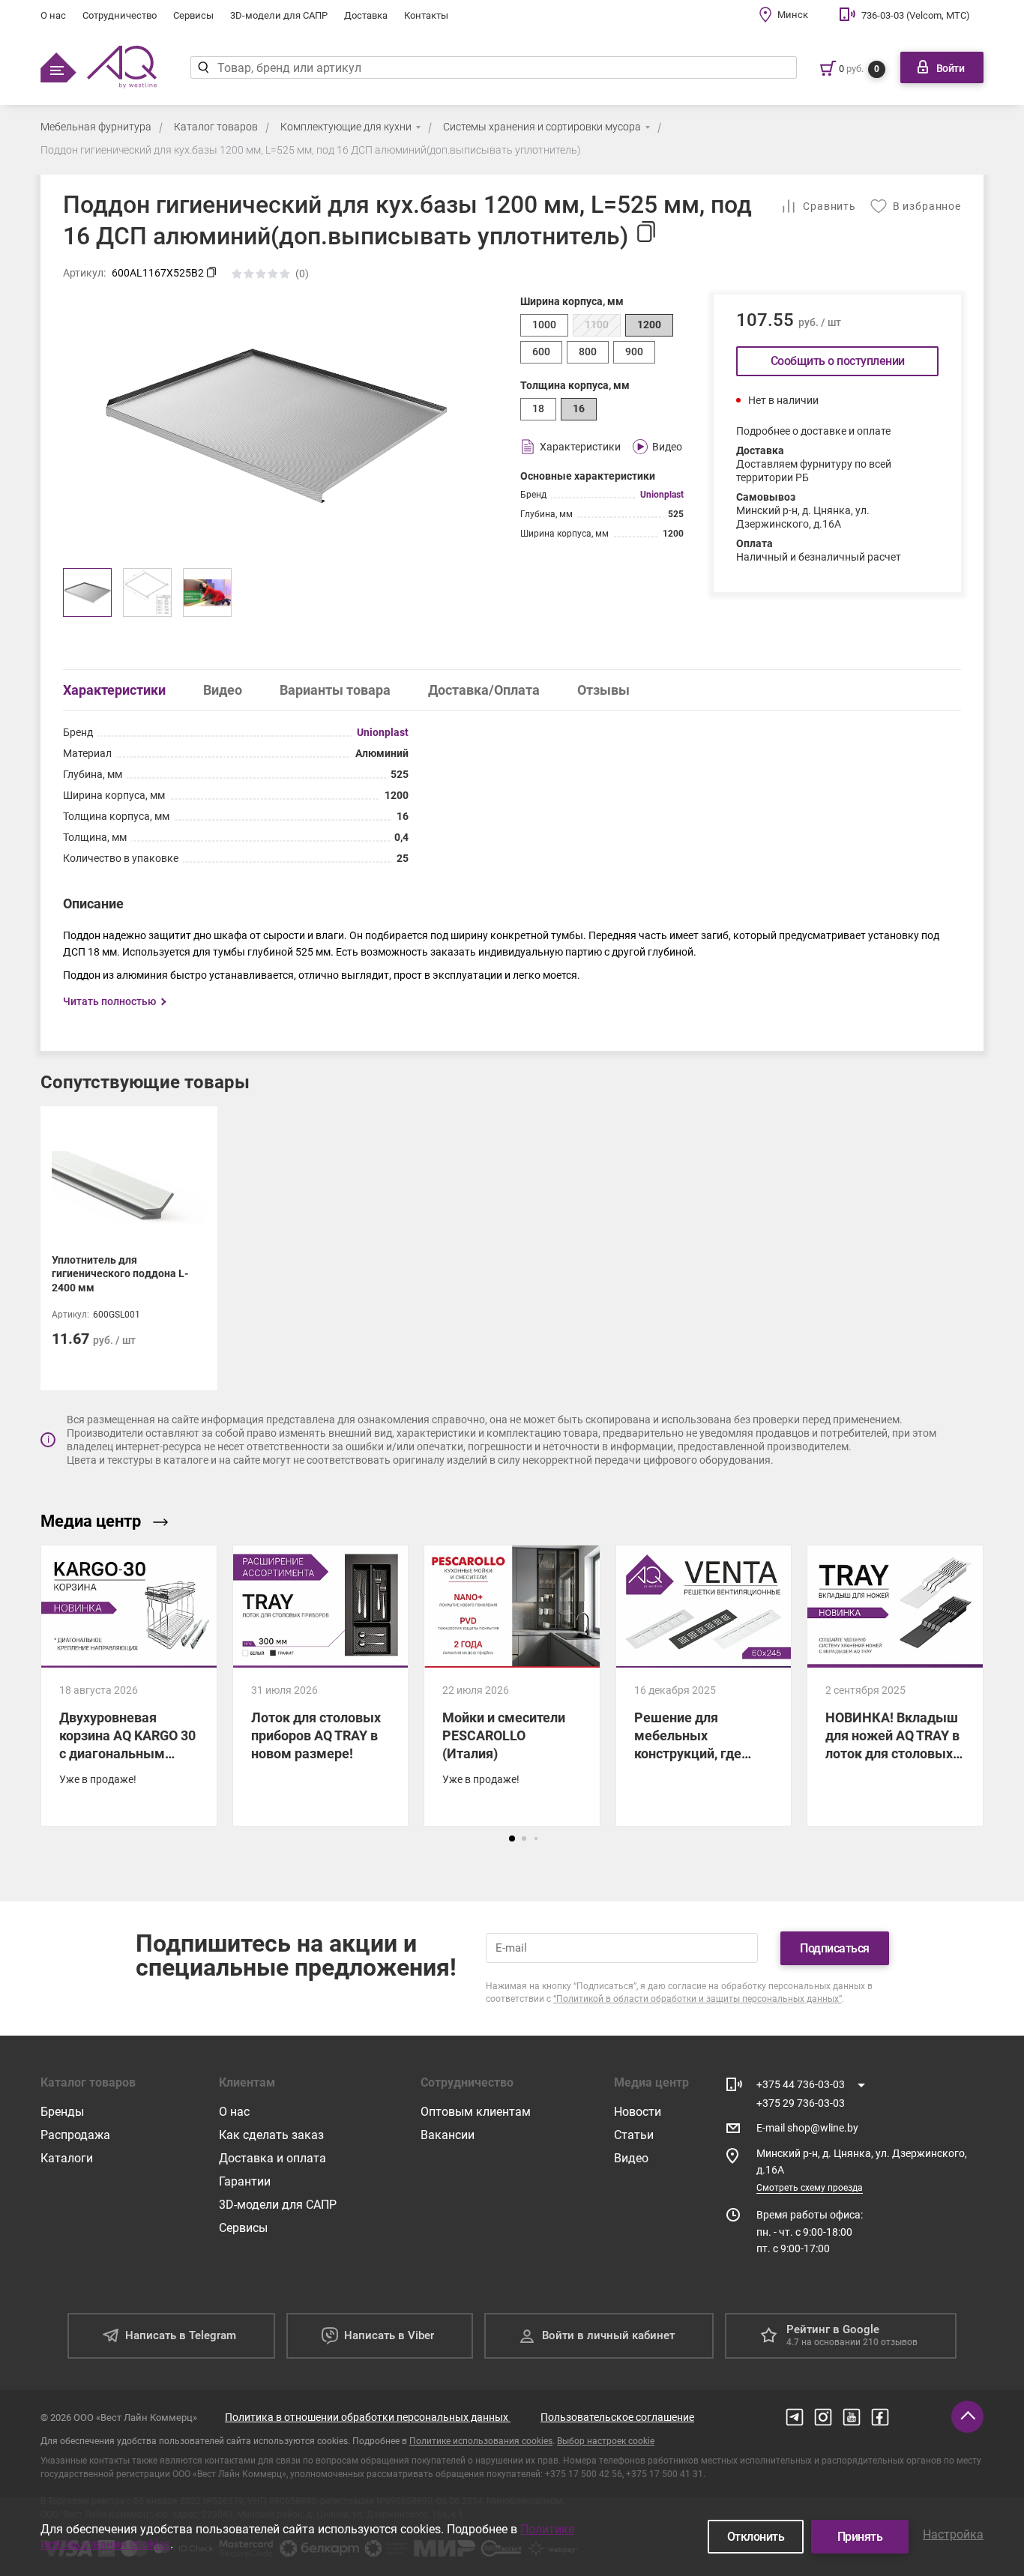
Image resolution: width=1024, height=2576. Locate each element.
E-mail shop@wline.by (807, 2128)
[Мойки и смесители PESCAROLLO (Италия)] (512, 1686)
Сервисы (193, 15)
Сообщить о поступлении (838, 361)
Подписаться (835, 1948)
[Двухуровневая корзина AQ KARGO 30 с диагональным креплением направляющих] (129, 1686)
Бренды (62, 2112)
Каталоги (67, 2158)
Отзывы (603, 690)
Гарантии (245, 2181)
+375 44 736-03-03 (801, 2084)
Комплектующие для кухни (346, 127)
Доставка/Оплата (484, 690)
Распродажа (75, 2135)
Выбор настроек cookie (606, 2441)
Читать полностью (109, 1001)
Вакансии (448, 2135)
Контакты (426, 15)
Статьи (634, 2135)
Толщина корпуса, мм (575, 385)
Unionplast (662, 495)
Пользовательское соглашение (617, 2417)
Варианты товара (335, 690)
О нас (53, 15)
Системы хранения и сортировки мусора (542, 127)
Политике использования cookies (481, 2441)
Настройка (953, 2534)
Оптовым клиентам (476, 2112)
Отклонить (756, 2537)
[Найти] (204, 67)
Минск (793, 15)
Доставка (366, 15)
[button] (512, 1839)
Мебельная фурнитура (96, 127)
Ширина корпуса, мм (572, 301)
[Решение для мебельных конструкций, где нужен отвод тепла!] (704, 1686)
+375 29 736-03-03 (801, 2103)
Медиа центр (91, 1521)
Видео (223, 690)
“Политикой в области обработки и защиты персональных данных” (698, 1999)
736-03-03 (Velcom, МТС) (916, 15)
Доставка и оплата (272, 2158)
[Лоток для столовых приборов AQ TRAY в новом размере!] (321, 1686)
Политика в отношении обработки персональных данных (368, 2417)
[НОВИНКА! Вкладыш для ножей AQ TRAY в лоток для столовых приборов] (895, 1686)
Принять (860, 2537)
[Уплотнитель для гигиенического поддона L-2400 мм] (129, 1248)
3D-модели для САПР (279, 15)
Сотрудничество (120, 15)
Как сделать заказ (271, 2135)
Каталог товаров (216, 127)
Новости (638, 2112)
